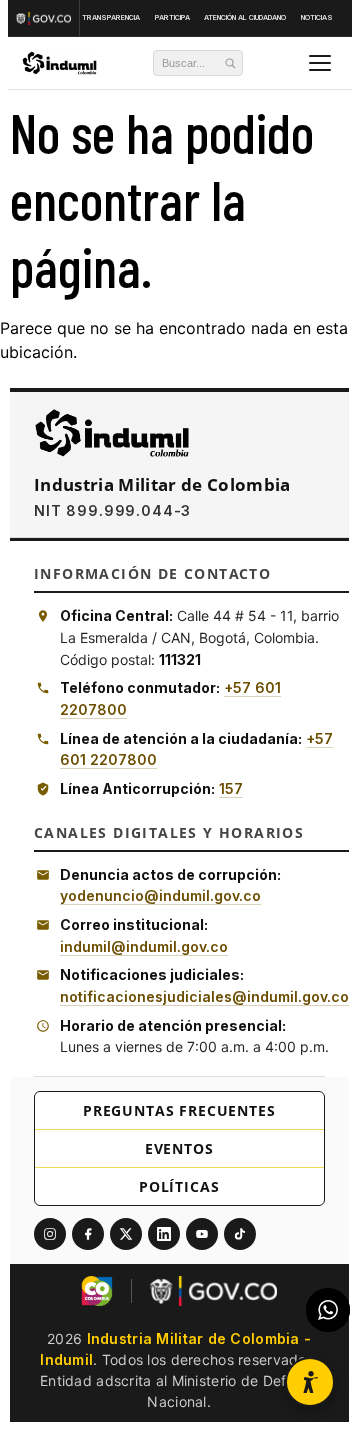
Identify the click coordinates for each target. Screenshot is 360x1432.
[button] (310, 1382)
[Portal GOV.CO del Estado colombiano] (213, 1291)
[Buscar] (230, 63)
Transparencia (111, 17)
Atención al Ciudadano (245, 17)
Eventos (179, 1148)
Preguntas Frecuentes (179, 1110)
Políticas (179, 1186)
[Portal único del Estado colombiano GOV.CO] (46, 18)
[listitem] (50, 1234)
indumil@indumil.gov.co (144, 946)
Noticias (317, 17)
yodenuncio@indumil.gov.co (160, 895)
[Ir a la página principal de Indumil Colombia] (112, 433)
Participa (172, 17)
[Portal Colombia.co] (97, 1291)
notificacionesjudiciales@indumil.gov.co (204, 996)
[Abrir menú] (320, 63)
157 (231, 788)
